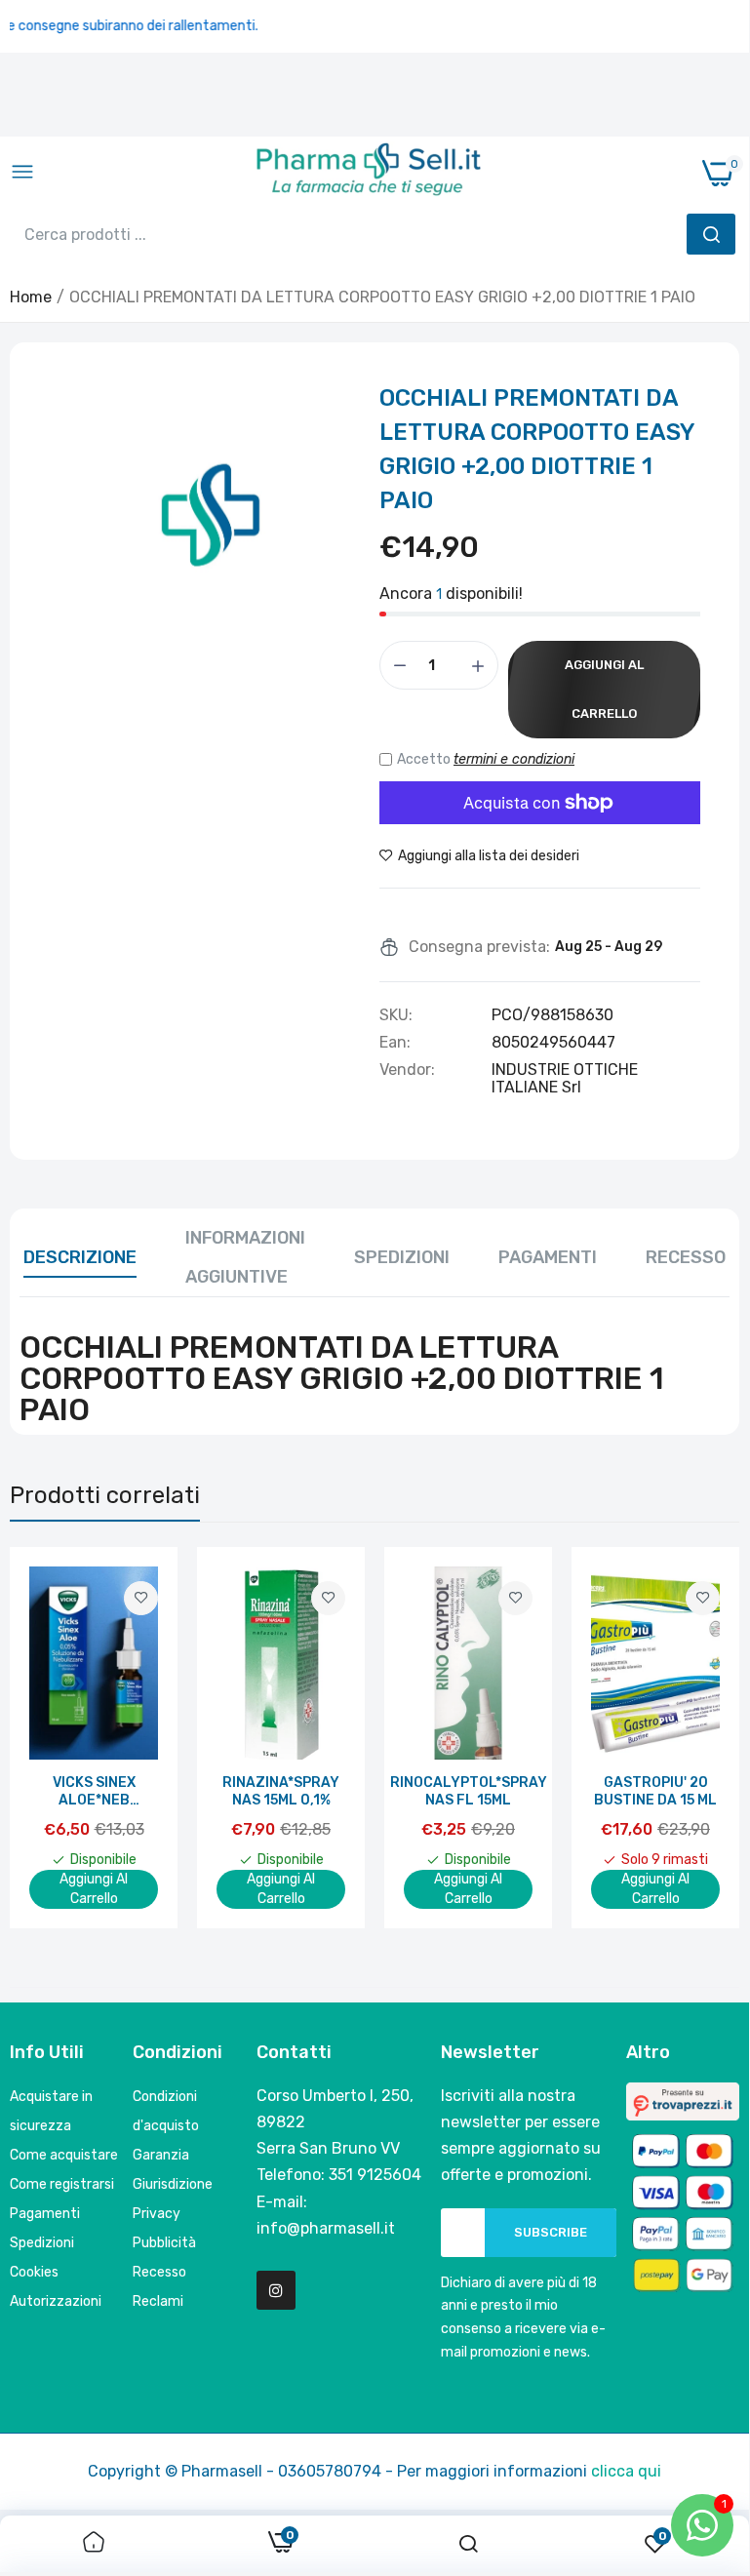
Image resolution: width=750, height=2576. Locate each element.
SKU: (396, 1015)
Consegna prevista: (479, 947)
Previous (59, 1737)
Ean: (395, 1043)
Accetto (486, 759)
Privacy (157, 2214)
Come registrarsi (62, 2184)
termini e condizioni (514, 759)
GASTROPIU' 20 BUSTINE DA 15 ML (655, 1791)
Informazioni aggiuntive (245, 1257)
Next (691, 1737)
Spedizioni (402, 1257)
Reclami (158, 2301)
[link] (141, 1598)
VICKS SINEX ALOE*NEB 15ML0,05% (94, 1792)
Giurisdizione (173, 2184)
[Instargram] (276, 2290)
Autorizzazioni (56, 2301)
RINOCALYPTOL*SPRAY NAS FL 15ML (469, 1791)
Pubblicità (164, 2243)
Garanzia (161, 2155)
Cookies (34, 2272)
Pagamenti (548, 1257)
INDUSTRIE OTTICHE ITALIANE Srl (565, 1078)
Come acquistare (64, 2155)
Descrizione (80, 1257)
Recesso (686, 1257)
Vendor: (407, 1070)
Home (31, 297)
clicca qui (626, 2471)
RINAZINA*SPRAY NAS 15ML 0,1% (281, 1791)
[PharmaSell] (369, 174)
